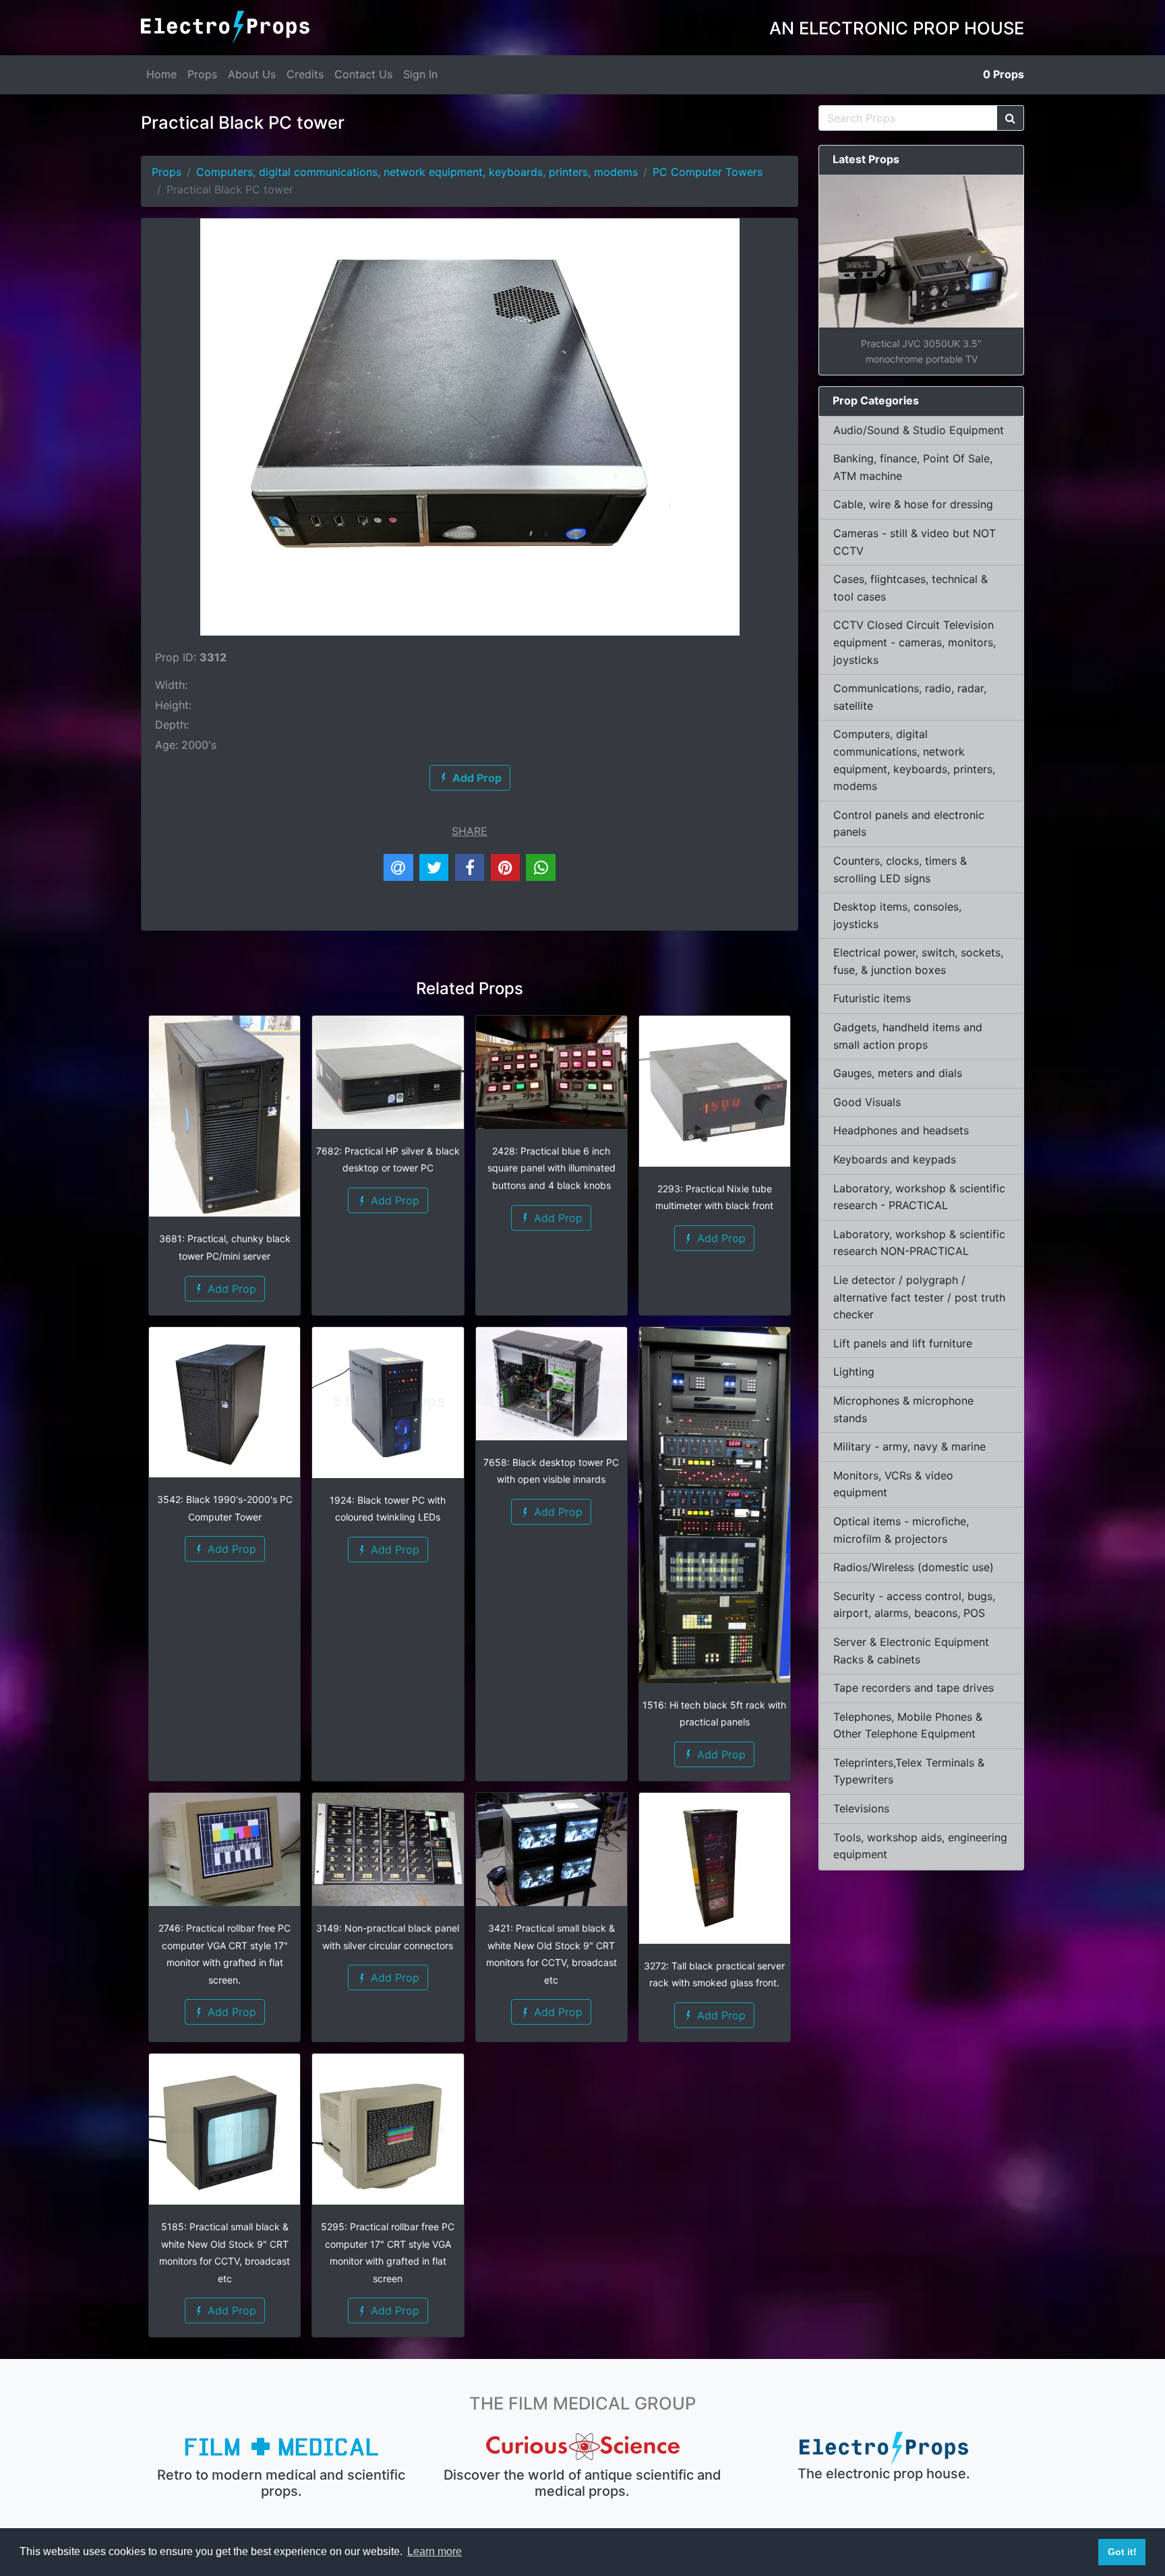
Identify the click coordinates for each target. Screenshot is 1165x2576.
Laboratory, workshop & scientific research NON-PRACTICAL (919, 1243)
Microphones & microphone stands (903, 1409)
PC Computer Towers (708, 172)
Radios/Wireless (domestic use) (914, 1567)
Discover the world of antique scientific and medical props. (582, 2483)
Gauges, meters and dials (898, 1073)
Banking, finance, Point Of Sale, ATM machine (913, 467)
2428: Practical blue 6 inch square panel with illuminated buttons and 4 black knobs (551, 1168)
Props (202, 74)
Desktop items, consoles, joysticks (897, 915)
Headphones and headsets (901, 1130)
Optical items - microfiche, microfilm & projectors (901, 1530)
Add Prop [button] (230, 1289)
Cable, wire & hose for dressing (913, 504)
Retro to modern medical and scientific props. (281, 2483)
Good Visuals (867, 1102)
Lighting (854, 1372)
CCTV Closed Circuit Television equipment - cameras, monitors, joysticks (915, 642)
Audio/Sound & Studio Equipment (919, 430)
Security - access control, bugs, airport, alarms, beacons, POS (914, 1605)
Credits (305, 74)
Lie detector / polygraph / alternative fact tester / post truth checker (919, 1297)
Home (161, 74)
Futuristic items (872, 998)
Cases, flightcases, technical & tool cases (910, 588)
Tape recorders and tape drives (914, 1688)
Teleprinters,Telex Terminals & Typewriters (909, 1771)
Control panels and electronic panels (909, 824)
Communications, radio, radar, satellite (910, 697)
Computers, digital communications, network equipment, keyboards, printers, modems (417, 172)
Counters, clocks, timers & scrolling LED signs (900, 869)
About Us (252, 74)
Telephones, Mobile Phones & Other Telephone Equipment (908, 1725)
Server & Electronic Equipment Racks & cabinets (911, 1651)
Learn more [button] (435, 2551)
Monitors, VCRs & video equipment (893, 1484)
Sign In (420, 74)
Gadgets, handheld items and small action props (908, 1036)
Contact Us (363, 74)
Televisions (861, 1808)
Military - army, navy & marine (909, 1446)
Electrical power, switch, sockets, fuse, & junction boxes (918, 961)
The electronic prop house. (884, 2474)
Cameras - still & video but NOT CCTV (915, 542)
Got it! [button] (1122, 2552)
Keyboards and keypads (895, 1159)
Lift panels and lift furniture (903, 1343)
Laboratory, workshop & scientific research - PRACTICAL (919, 1197)
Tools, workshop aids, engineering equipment (920, 1846)
